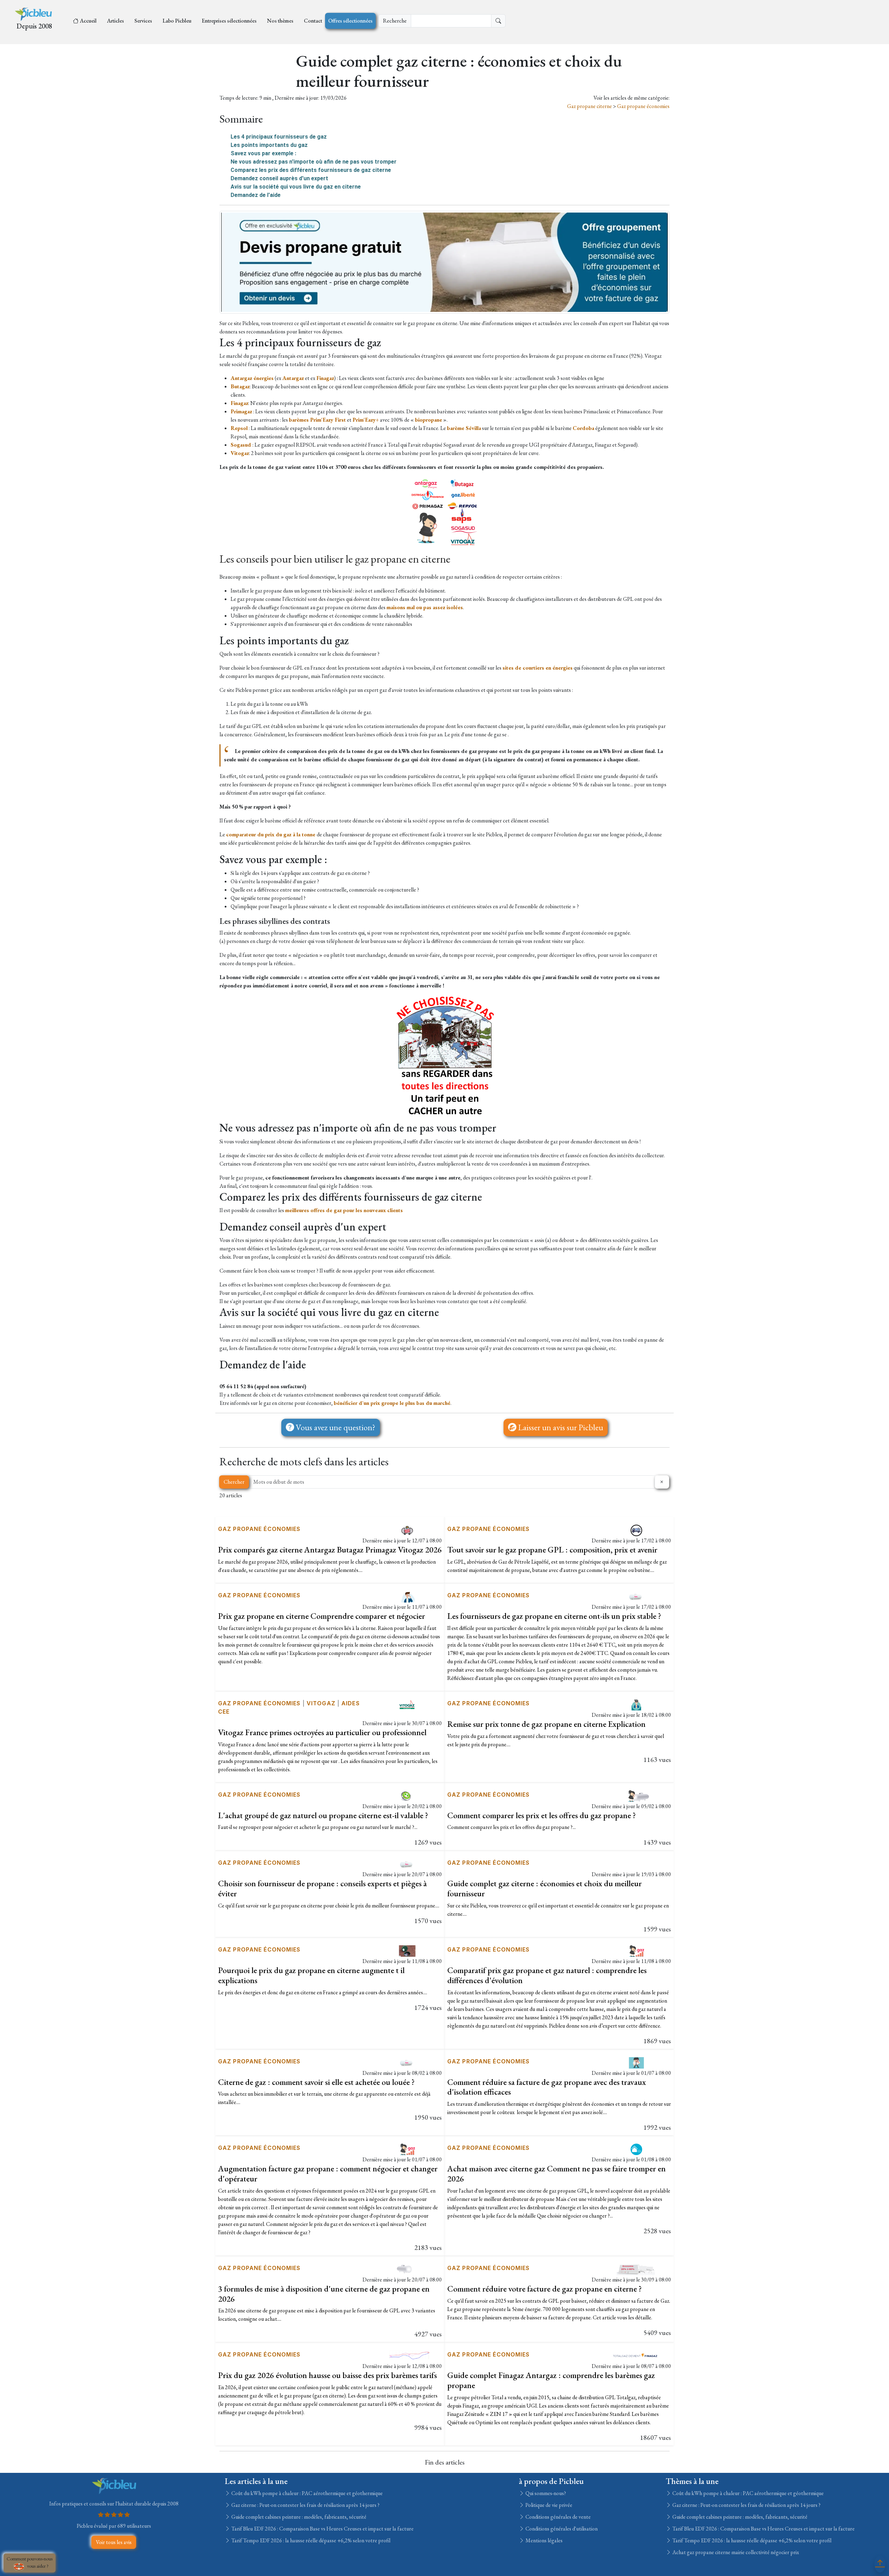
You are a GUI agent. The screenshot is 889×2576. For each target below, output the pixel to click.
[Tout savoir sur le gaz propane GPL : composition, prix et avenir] (636, 1530)
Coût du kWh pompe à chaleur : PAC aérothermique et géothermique (306, 2493)
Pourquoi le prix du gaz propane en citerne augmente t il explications (311, 1975)
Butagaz (240, 386)
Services (143, 21)
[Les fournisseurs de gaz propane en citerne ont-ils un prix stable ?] (636, 1596)
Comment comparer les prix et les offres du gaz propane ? (542, 1815)
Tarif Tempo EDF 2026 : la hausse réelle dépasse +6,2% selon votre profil (310, 2540)
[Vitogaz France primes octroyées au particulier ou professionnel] (407, 1704)
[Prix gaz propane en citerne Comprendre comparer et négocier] (407, 1596)
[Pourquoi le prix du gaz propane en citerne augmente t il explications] (407, 1950)
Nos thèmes (280, 21)
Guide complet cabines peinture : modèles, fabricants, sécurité (298, 2517)
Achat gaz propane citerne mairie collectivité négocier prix (735, 2552)
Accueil (88, 21)
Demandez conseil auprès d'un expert (279, 178)
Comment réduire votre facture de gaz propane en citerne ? (545, 2289)
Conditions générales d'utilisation (561, 2529)
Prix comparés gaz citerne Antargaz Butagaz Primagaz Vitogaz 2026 (330, 1550)
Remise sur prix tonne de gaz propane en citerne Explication (546, 1724)
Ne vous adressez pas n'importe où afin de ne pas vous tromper (314, 162)
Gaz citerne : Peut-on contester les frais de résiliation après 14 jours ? (305, 2505)
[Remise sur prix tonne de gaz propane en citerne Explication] (636, 1704)
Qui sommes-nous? (545, 2493)
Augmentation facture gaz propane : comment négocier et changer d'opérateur (328, 2173)
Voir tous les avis (114, 2542)
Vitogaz (321, 1703)
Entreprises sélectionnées (229, 21)
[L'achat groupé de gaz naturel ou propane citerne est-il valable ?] (407, 1795)
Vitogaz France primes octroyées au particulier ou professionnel (322, 1732)
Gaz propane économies (643, 106)
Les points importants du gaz (269, 145)
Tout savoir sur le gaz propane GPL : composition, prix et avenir (552, 1550)
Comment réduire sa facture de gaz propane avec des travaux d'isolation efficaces (547, 2087)
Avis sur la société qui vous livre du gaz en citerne (296, 187)
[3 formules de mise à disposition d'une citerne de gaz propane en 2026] (407, 2269)
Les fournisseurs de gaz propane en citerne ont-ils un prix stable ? (554, 1616)
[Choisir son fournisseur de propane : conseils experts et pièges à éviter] (407, 1863)
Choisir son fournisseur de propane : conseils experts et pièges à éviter (322, 1888)
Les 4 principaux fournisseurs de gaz (279, 137)
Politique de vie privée (548, 2505)
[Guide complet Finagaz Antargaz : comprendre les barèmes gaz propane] (636, 2355)
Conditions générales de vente (558, 2517)
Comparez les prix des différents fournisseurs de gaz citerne (311, 170)
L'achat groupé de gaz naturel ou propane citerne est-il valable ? (323, 1815)
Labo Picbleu (177, 21)
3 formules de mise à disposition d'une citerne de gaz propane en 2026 (324, 2294)
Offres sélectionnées (350, 21)
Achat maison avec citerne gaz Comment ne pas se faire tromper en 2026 (556, 2173)
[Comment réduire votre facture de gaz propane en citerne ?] (636, 2269)
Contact (313, 21)
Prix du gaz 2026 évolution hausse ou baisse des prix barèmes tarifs (327, 2375)
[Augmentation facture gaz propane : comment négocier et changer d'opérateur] (407, 2149)
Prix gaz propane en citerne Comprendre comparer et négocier (322, 1616)
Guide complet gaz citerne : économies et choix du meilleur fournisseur (545, 1888)
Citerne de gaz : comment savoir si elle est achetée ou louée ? (316, 2082)
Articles (115, 21)
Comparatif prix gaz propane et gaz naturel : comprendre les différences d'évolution (547, 1975)
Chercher (234, 1482)
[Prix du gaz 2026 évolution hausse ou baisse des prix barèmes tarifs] (407, 2355)
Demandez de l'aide (256, 195)
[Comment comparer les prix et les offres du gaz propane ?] (636, 1795)
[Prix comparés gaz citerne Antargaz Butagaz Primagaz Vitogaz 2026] (407, 1530)
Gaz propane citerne (590, 106)
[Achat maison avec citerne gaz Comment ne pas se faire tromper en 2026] (636, 2149)
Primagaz (241, 411)
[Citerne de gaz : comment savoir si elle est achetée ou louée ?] (407, 2062)
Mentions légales (543, 2540)
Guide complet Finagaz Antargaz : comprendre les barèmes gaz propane (551, 2380)
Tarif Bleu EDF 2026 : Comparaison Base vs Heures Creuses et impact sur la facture (322, 2529)
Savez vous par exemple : (263, 153)
